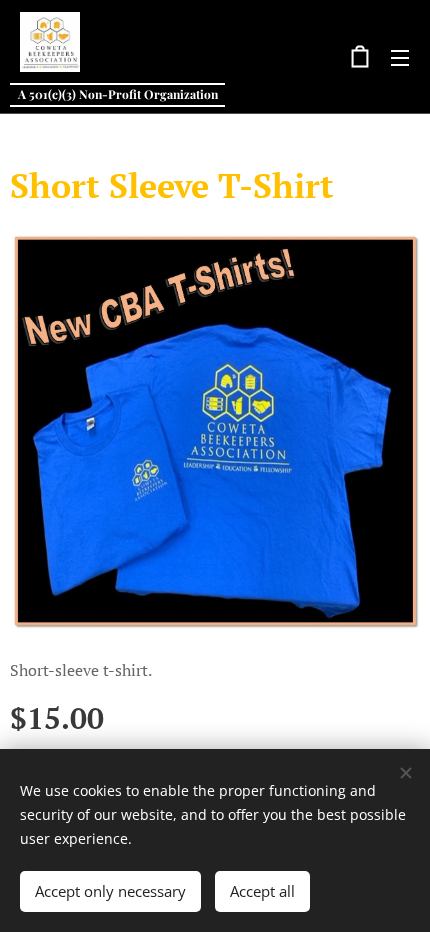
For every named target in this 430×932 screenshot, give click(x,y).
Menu (400, 57)
